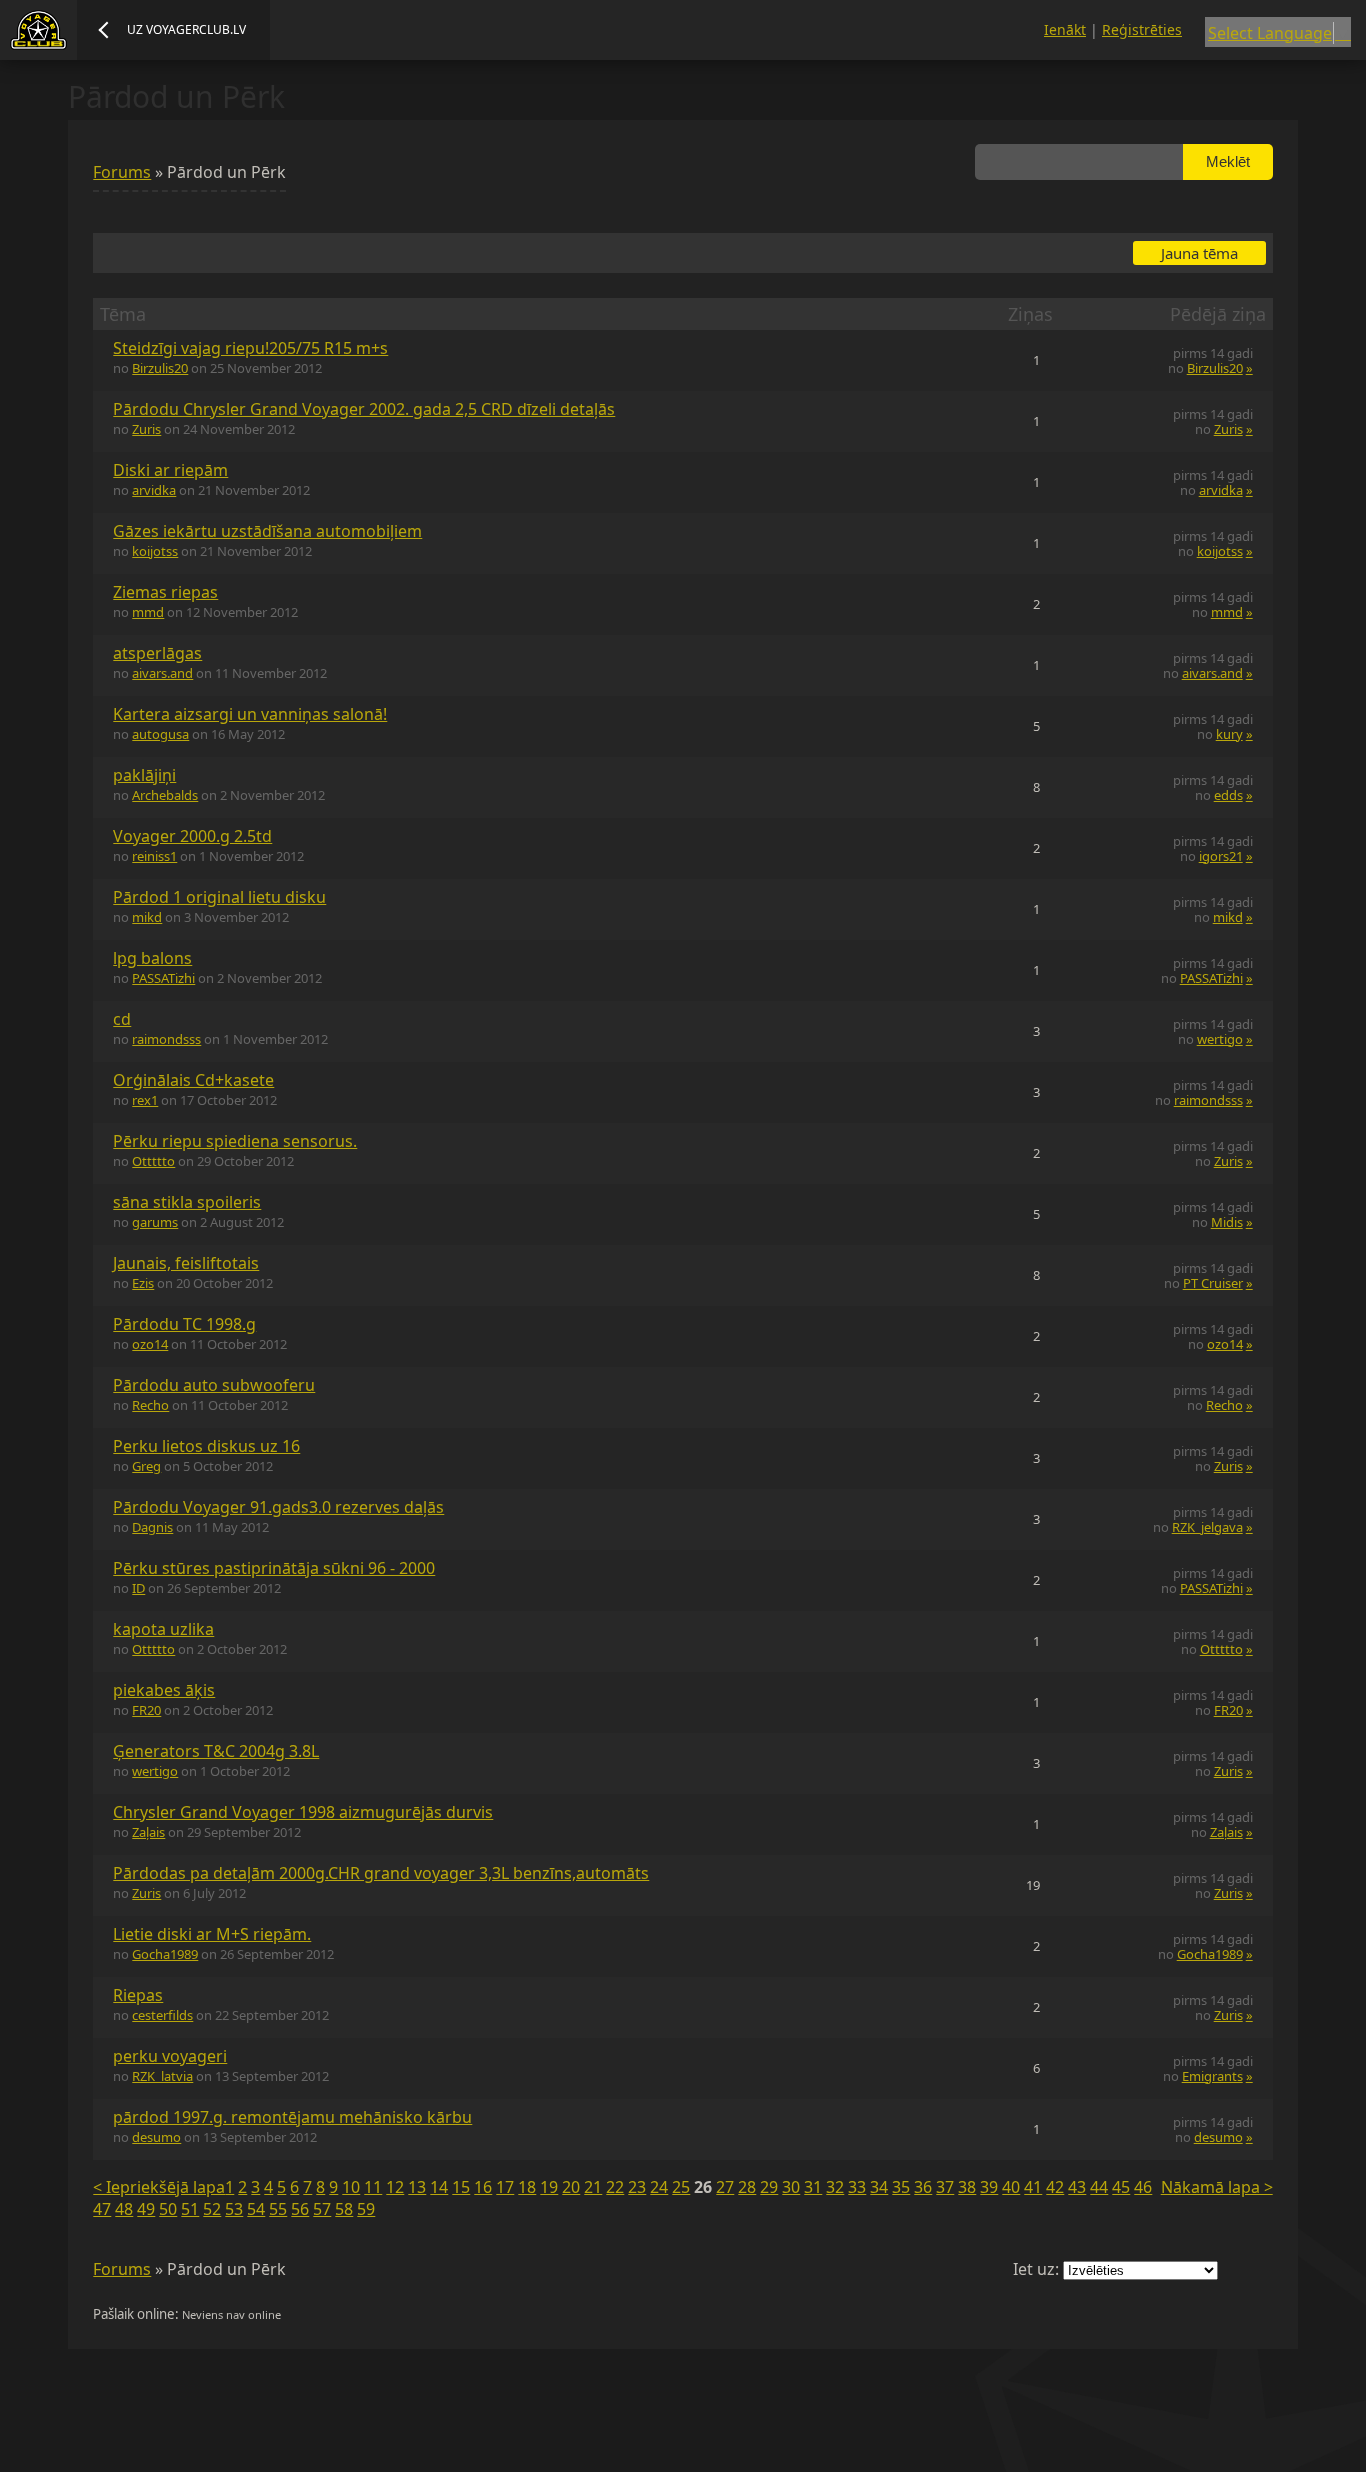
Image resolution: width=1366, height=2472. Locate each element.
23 (637, 2187)
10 (351, 2187)
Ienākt (1065, 29)
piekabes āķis (164, 1690)
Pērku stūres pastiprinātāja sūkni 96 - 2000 (274, 1568)
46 (1143, 2187)
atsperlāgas (157, 653)
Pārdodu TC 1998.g (184, 1324)
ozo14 (150, 1344)
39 (989, 2187)
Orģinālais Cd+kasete (193, 1080)
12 (395, 2187)
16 (483, 2187)
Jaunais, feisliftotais (186, 1263)
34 (879, 2187)
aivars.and (162, 673)
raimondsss (166, 1039)
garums (155, 1222)
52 (212, 2209)
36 (923, 2187)
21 (593, 2187)
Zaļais (148, 1832)
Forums (122, 172)
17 (505, 2187)
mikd (147, 917)
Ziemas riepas (165, 592)
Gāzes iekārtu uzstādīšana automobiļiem (267, 531)
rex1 (145, 1100)
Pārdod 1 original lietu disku (219, 897)
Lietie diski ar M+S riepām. (212, 1934)
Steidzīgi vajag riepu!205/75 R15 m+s (250, 348)
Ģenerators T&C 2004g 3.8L (216, 1751)
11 (373, 2187)
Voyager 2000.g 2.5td (192, 836)
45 (1121, 2187)
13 (417, 2187)
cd (122, 1019)
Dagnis (152, 1527)
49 (146, 2209)
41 (1033, 2187)
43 (1077, 2187)
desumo (156, 2137)
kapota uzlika (163, 1629)
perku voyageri (170, 2056)
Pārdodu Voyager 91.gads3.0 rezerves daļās (278, 1507)
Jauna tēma (1199, 253)
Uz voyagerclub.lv (186, 29)
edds (1228, 795)
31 (813, 2187)
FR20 (146, 1710)
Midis (1227, 1222)
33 (857, 2187)
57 (322, 2209)
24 (659, 2187)
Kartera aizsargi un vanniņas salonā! (250, 714)
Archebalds (165, 795)
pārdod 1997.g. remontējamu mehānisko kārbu (292, 2117)
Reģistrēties (1142, 29)
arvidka (154, 490)
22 (615, 2187)
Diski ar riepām (170, 470)
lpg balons (152, 958)
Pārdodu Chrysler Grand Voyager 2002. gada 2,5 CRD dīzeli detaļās (364, 409)
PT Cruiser (1213, 1283)
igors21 (1221, 856)
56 (300, 2209)
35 (901, 2187)
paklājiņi (144, 775)
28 (747, 2187)
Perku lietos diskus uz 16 (206, 1446)
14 (439, 2187)
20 (571, 2187)
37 (945, 2187)
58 (344, 2209)
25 (681, 2187)
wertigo (1220, 1039)
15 (461, 2187)
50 (168, 2209)
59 (366, 2209)
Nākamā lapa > (1217, 2187)
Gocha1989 (165, 1954)
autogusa (160, 734)
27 (725, 2187)
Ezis (143, 1283)
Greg (146, 1466)
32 (835, 2187)
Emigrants (1212, 2076)
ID (138, 1588)
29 (769, 2187)
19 (549, 2187)
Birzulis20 (160, 368)
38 (967, 2187)
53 (234, 2209)
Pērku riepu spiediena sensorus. (235, 1141)
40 (1011, 2187)
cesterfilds (162, 2015)
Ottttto (153, 1161)
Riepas (138, 1995)
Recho (150, 1405)
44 (1099, 2187)
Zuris (146, 429)
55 (278, 2209)
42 (1055, 2187)
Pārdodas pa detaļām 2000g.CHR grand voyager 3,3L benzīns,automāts (381, 1873)
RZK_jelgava (1207, 1527)
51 (190, 2209)
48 (124, 2209)
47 (102, 2209)
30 (791, 2187)
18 (527, 2187)
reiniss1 (154, 856)
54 (256, 2209)
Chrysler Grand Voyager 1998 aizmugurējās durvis (303, 1812)
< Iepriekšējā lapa (159, 2187)
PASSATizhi (163, 978)
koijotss (155, 551)
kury (1229, 734)
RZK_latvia (162, 2076)
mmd (148, 612)
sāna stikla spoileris (187, 1202)
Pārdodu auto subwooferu (214, 1385)
